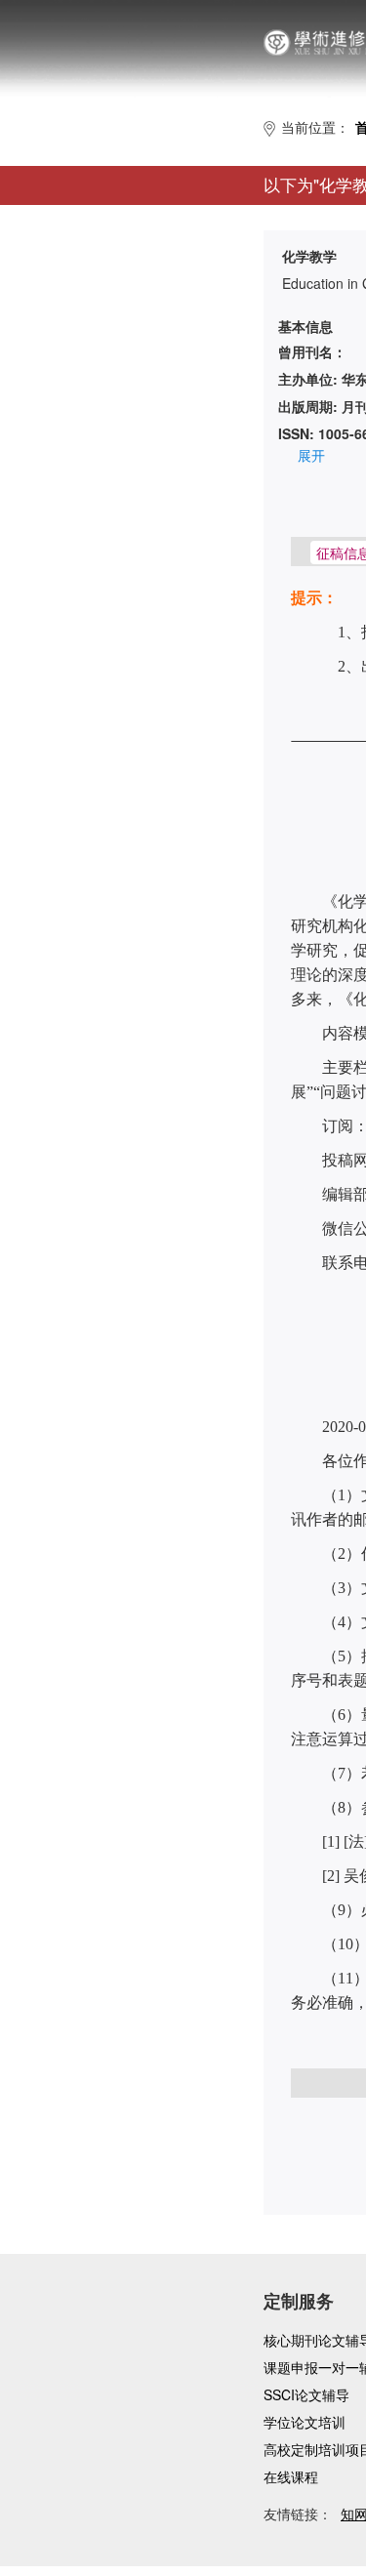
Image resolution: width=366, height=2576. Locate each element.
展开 (311, 455)
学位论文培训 (305, 2422)
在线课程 (291, 2476)
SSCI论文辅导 (306, 2394)
